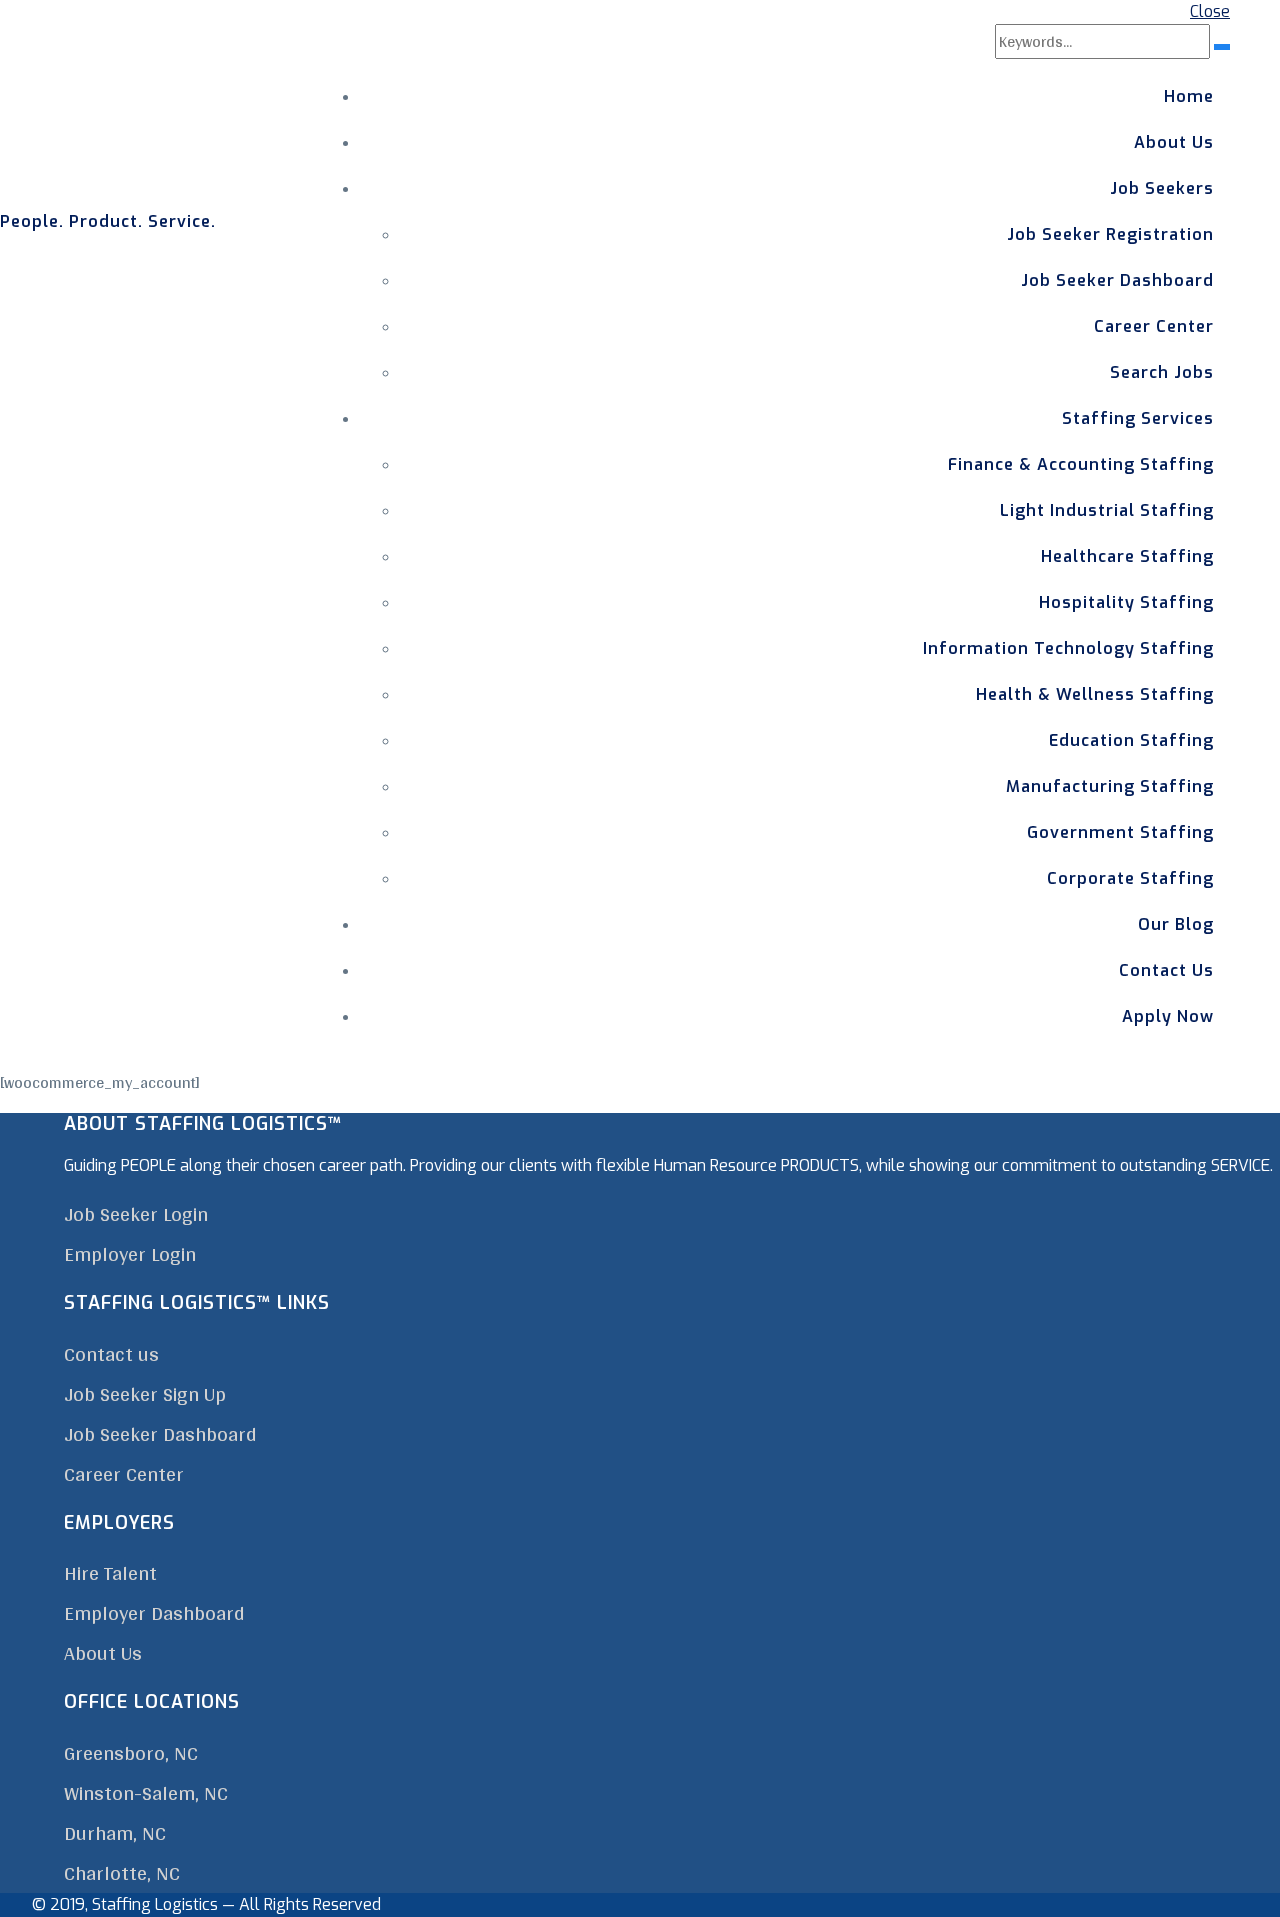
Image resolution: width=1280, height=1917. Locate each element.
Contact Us (1166, 970)
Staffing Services (1138, 418)
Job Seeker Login (136, 1214)
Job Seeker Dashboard (1117, 280)
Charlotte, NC (122, 1873)
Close (1210, 11)
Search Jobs (1162, 372)
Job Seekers (1162, 188)
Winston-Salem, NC (146, 1793)
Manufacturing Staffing (1110, 786)
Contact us (111, 1354)
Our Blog (1176, 924)
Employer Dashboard (154, 1613)
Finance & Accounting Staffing (1081, 464)
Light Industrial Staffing (1107, 510)
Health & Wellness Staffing (1095, 694)
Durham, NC (115, 1833)
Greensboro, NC (131, 1753)
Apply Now (1168, 1016)
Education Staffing (1131, 740)
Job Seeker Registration (1110, 234)
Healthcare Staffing (1127, 556)
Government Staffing (1120, 832)
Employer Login (130, 1254)
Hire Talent (110, 1573)
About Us (1174, 142)
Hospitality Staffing (1126, 602)
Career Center (1154, 326)
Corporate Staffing (1130, 878)
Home (1189, 96)
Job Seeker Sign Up (145, 1394)
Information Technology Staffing (1068, 648)
